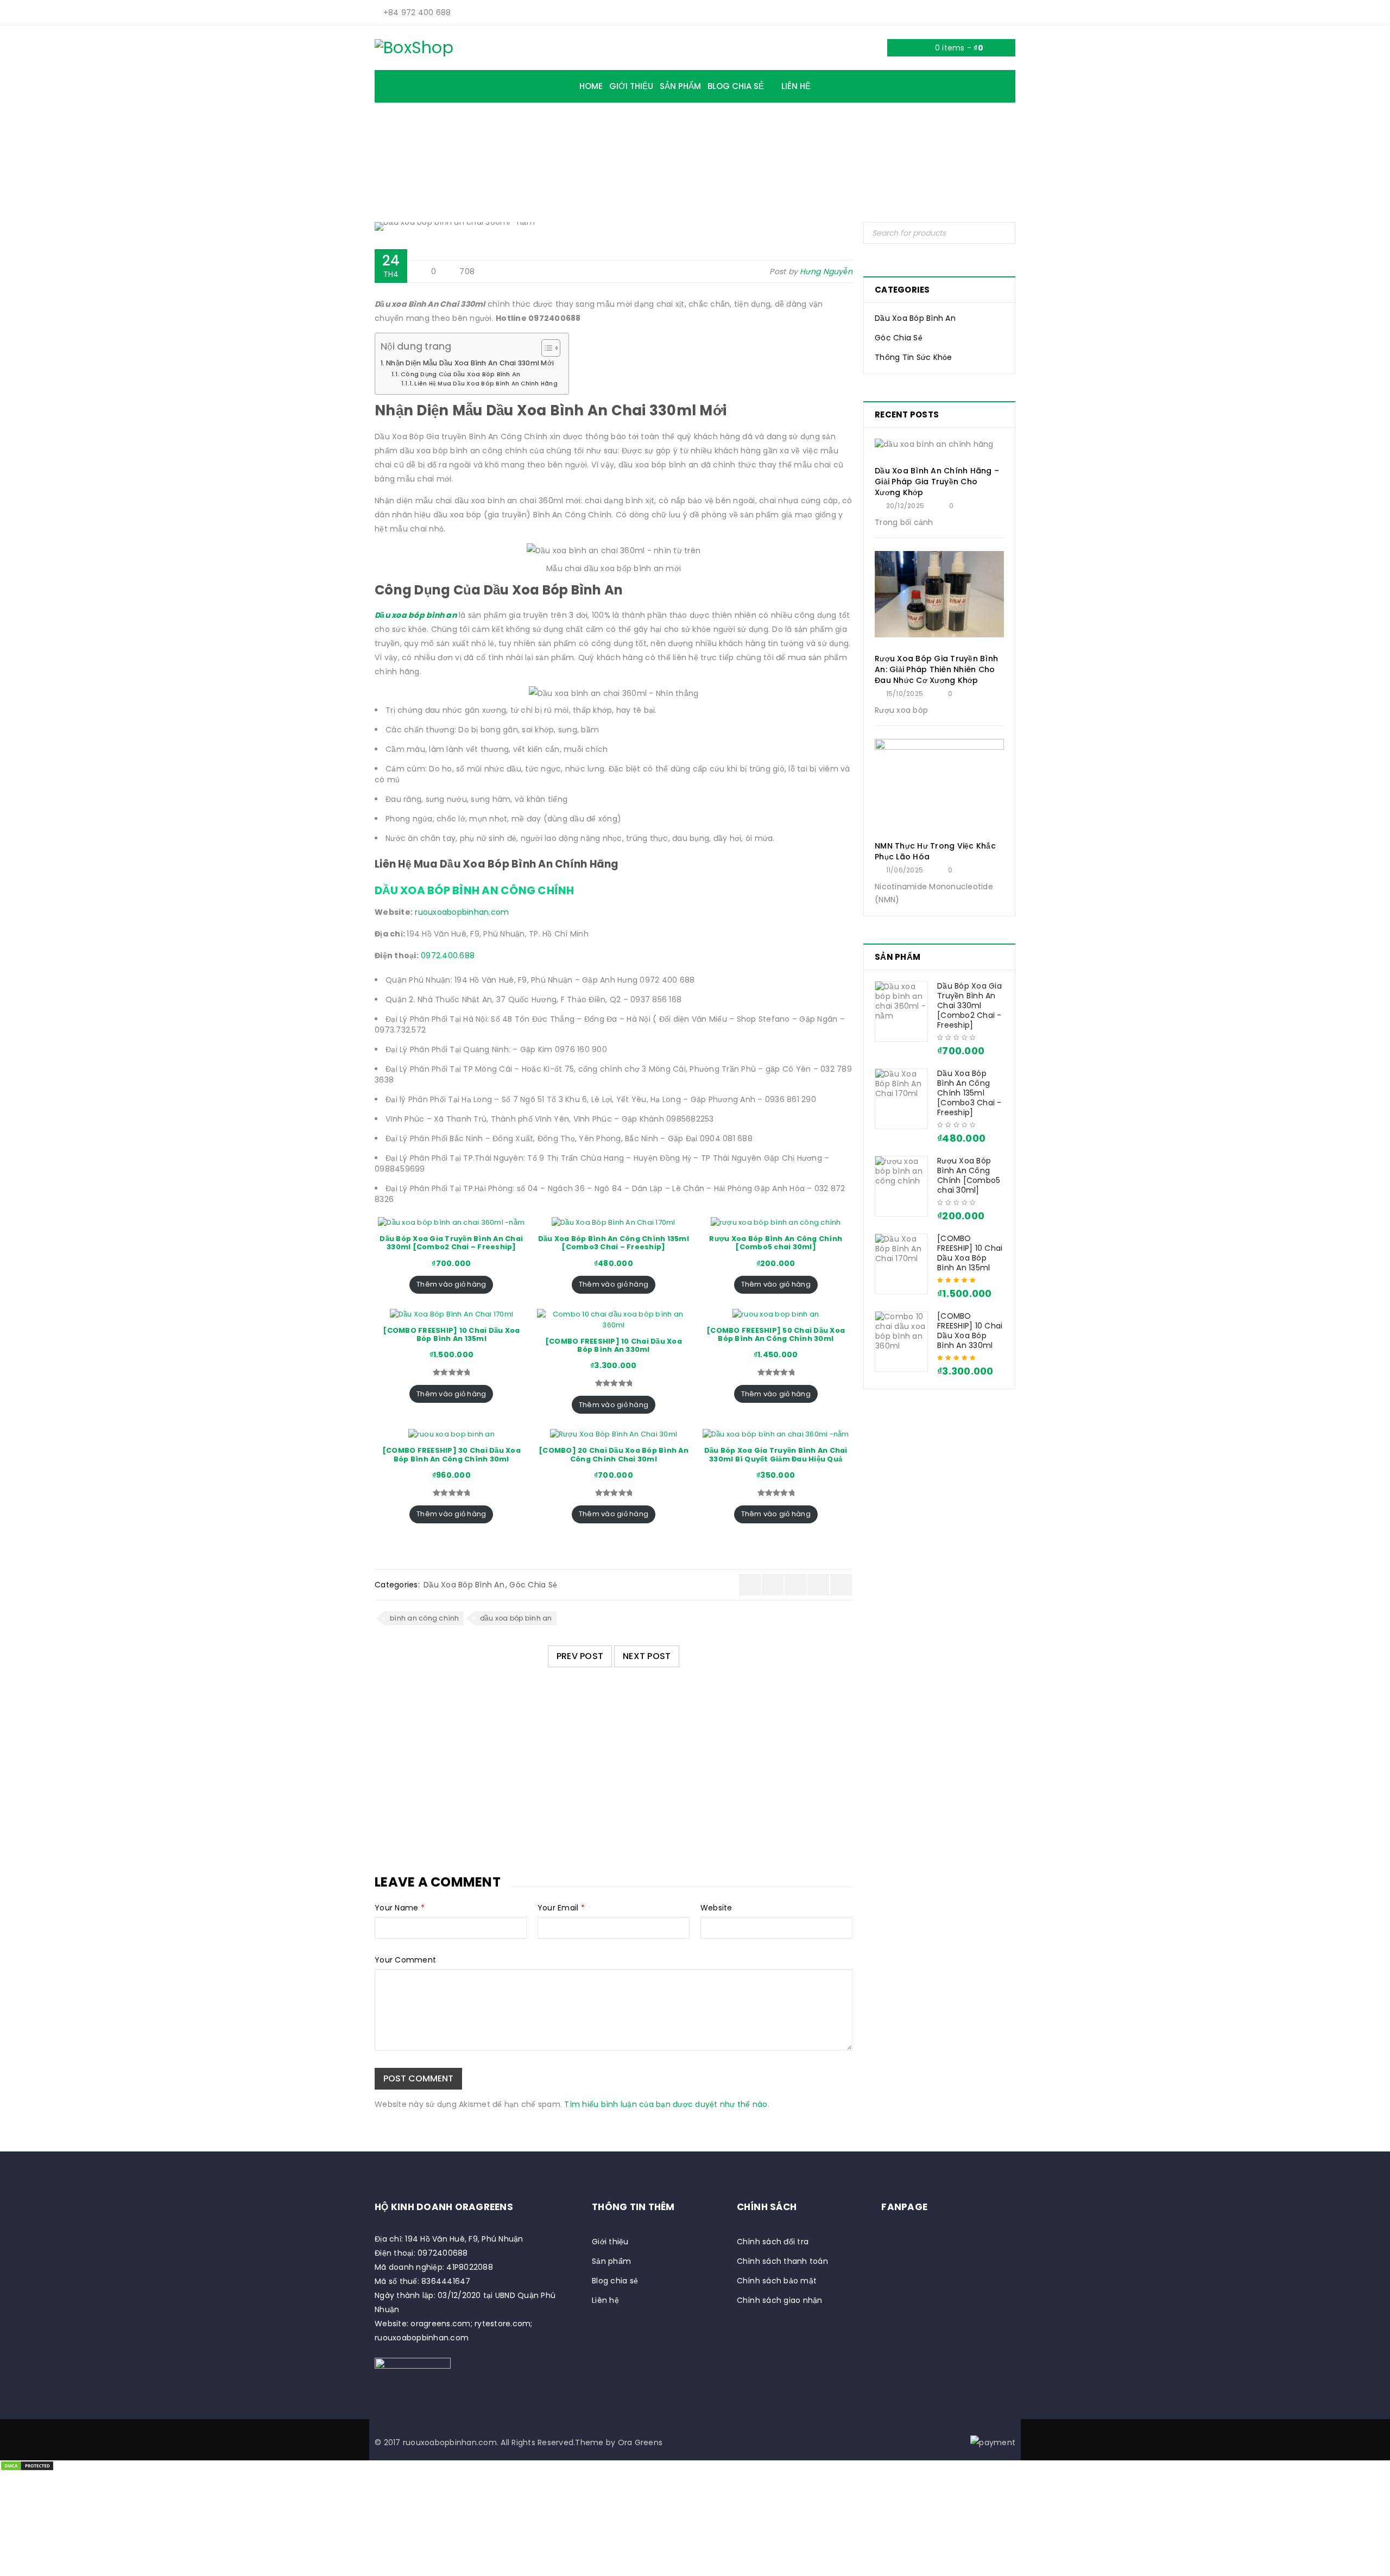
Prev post (580, 1656)
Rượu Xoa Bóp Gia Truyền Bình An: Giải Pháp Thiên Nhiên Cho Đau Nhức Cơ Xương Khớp (936, 669)
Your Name (400, 1908)
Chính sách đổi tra (773, 2242)
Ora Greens (640, 2442)
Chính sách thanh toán (782, 2261)
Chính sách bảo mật (777, 2281)
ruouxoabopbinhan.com (462, 912)
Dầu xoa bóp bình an (416, 615)
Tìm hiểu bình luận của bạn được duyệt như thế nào (666, 2104)
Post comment (418, 2078)
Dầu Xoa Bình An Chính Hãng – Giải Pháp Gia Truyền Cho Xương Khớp (552, 1766)
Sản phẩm (611, 2261)
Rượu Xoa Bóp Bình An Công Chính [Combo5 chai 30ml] (969, 1175)
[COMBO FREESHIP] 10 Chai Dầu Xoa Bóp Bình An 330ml (970, 1331)
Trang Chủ (497, 153)
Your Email (561, 1908)
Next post (647, 1656)
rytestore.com (503, 2324)
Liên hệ (605, 2300)
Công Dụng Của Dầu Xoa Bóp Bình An (460, 374)
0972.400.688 (448, 955)
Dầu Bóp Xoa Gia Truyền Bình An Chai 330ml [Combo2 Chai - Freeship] (969, 1005)
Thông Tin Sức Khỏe (914, 357)
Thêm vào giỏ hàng (451, 1284)
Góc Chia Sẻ (561, 153)
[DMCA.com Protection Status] (27, 2467)
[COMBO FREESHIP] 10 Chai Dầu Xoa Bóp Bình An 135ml (970, 1253)
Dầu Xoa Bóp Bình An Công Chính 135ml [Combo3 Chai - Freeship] (969, 1093)
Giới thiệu (610, 2242)
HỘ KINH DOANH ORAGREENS (444, 2207)
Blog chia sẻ (615, 2281)
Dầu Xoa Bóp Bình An (647, 153)
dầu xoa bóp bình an (516, 1618)
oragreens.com (440, 2324)
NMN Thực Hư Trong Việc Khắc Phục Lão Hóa (935, 851)
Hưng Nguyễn (826, 271)
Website (716, 1908)
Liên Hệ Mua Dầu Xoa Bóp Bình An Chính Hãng (486, 384)
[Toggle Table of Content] (545, 348)
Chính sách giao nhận (780, 2300)
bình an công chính (425, 1618)
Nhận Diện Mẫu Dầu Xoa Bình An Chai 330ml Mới (470, 363)
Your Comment (405, 1960)
